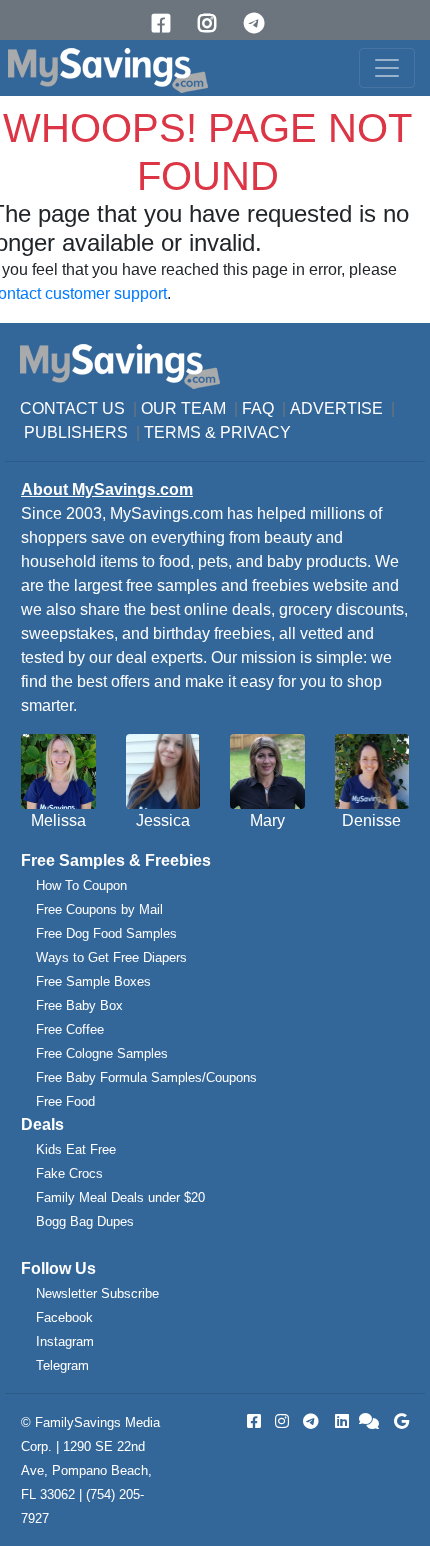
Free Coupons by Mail (99, 909)
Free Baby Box (79, 1005)
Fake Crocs (69, 1173)
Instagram (65, 1341)
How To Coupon (81, 885)
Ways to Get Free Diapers (111, 957)
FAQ (258, 408)
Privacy (255, 432)
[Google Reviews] (398, 1421)
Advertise (336, 408)
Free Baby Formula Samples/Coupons (146, 1077)
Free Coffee (70, 1029)
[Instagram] (214, 23)
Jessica (163, 820)
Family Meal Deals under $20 (120, 1197)
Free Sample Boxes (93, 981)
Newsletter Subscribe (97, 1293)
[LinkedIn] (340, 1421)
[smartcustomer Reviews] (370, 1421)
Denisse (371, 820)
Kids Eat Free (76, 1149)
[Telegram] (261, 23)
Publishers (76, 432)
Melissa (58, 820)
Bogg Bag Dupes (85, 1221)
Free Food (65, 1101)
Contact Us (72, 408)
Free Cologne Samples (102, 1053)
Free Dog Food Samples (106, 933)
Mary (267, 820)
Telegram (62, 1365)
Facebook (64, 1317)
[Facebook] (168, 23)
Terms (172, 432)
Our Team (183, 408)
